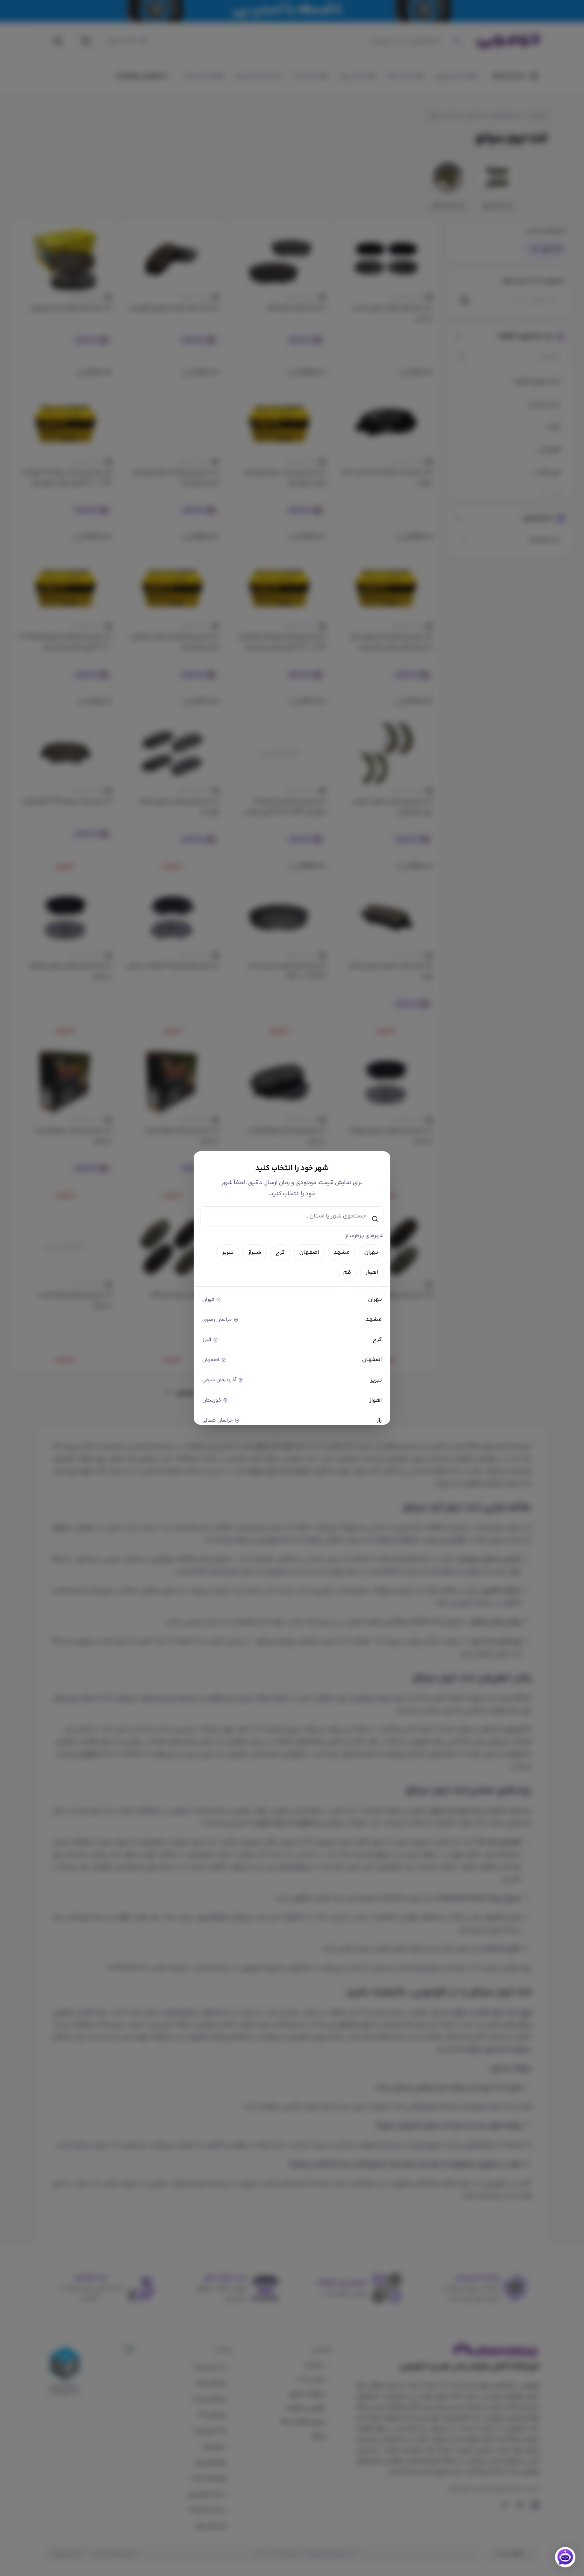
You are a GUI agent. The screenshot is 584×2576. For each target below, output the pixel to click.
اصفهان (309, 1253)
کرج (280, 1253)
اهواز (372, 1273)
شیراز (255, 1253)
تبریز (228, 1253)
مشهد (342, 1253)
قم (347, 1273)
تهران (371, 1253)
